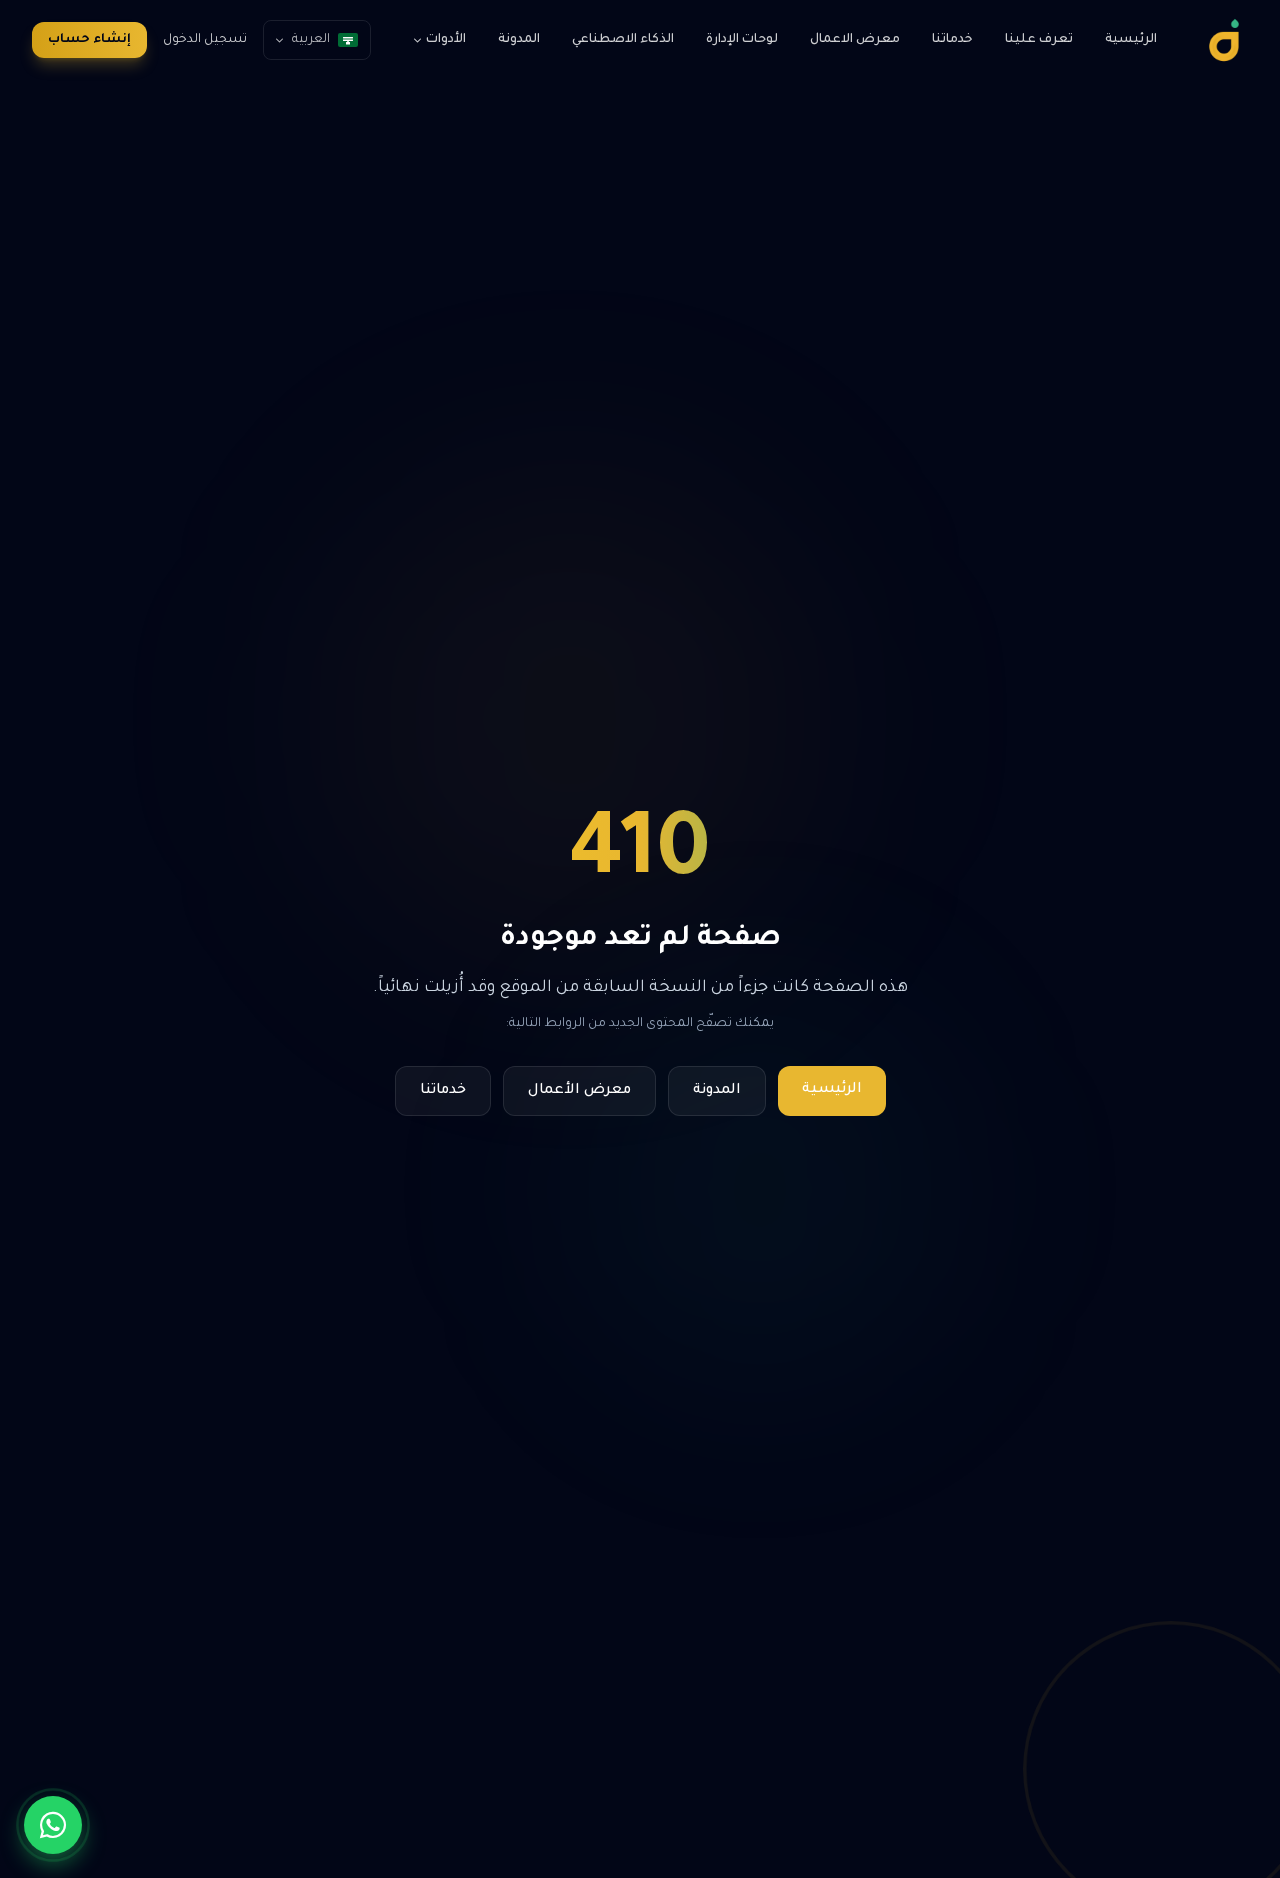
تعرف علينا (1039, 40)
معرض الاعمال (855, 40)
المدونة (519, 40)
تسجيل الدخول (205, 40)
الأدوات (446, 40)
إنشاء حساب (89, 40)
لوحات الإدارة (742, 40)
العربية (311, 40)
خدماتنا (952, 40)
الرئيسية (1131, 40)
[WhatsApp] (53, 1825)
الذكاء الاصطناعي (623, 40)
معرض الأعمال (579, 1091)
